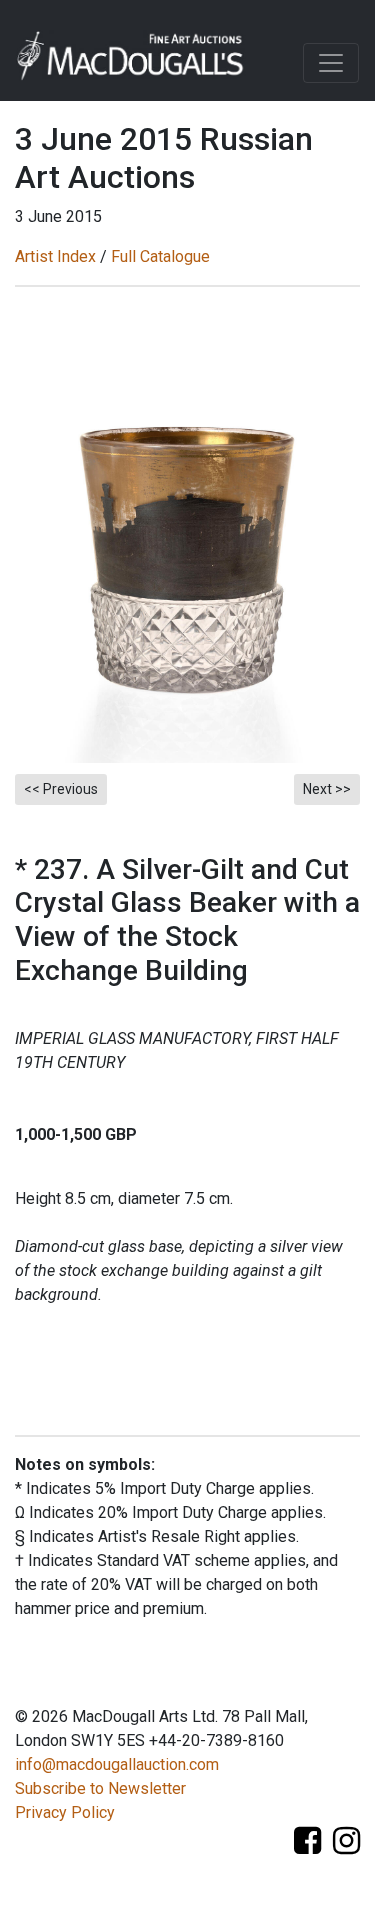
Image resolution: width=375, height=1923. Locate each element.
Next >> (327, 789)
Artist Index (55, 256)
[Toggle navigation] (331, 63)
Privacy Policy (65, 1812)
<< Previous (61, 789)
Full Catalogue (160, 256)
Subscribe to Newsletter (100, 1788)
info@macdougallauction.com (117, 1764)
